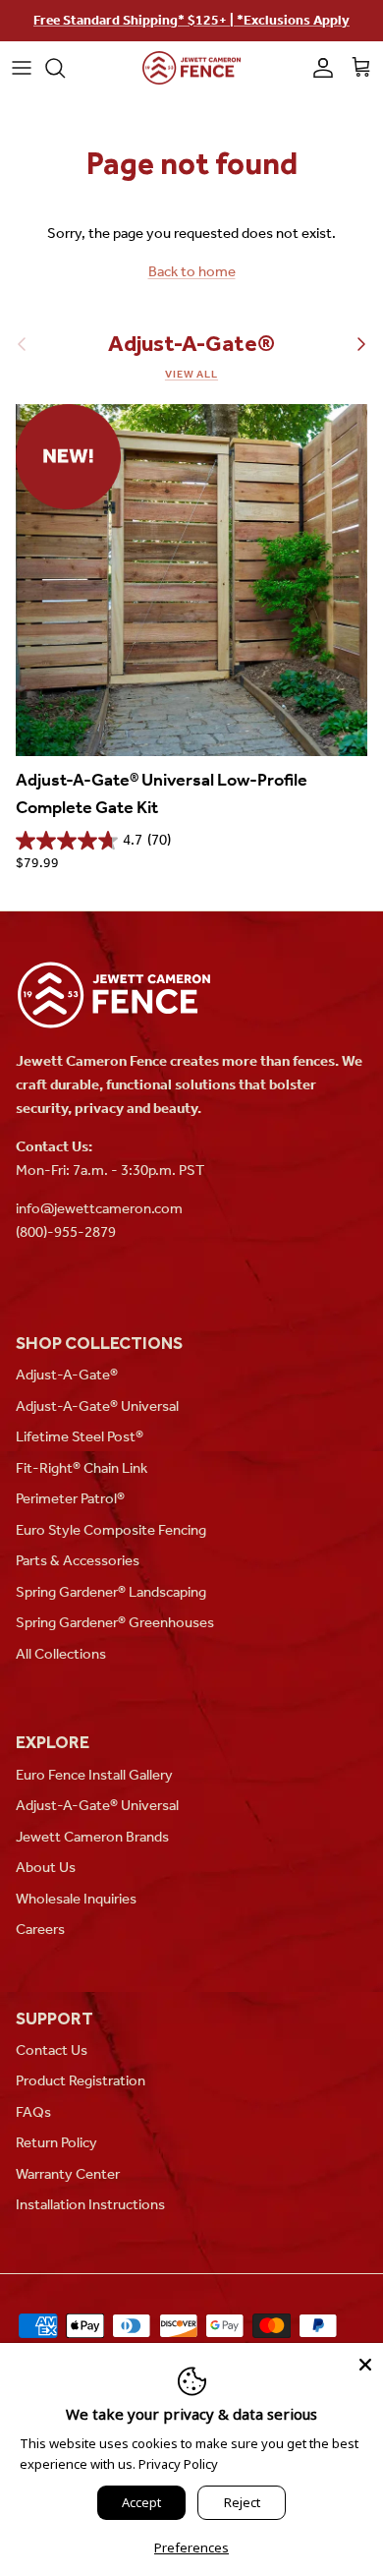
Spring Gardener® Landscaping (111, 1592)
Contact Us (52, 2050)
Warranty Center (68, 2174)
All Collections (61, 1654)
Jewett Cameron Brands (92, 1837)
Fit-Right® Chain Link (82, 1468)
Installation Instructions (90, 2204)
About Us (46, 1867)
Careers (40, 1929)
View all (191, 374)
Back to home (192, 271)
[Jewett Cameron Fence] (191, 68)
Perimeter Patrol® (70, 1498)
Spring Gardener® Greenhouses (115, 1622)
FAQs (33, 2112)
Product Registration (81, 2080)
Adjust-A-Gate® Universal (97, 1406)
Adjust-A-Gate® (191, 344)
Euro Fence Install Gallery (94, 1775)
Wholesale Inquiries (76, 1899)
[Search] (65, 68)
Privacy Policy (178, 2464)
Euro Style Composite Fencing (111, 1530)
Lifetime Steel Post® (80, 1436)
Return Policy (56, 2142)
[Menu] (22, 68)
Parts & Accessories (78, 1560)
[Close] (365, 2361)
